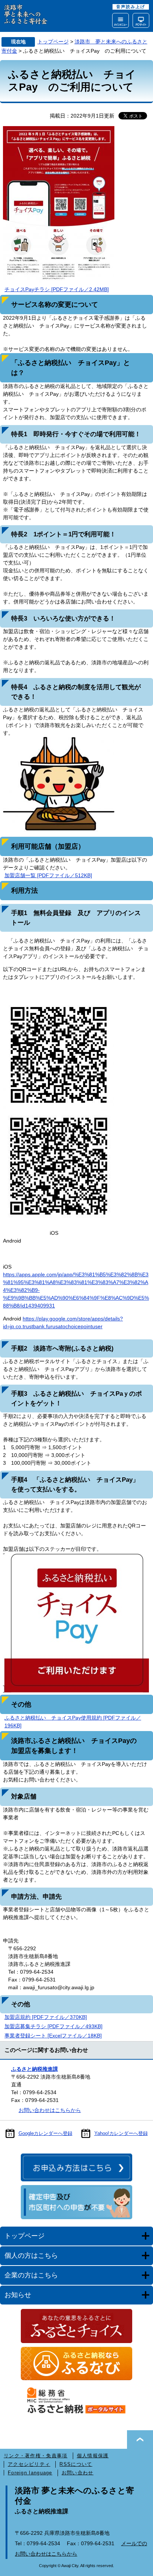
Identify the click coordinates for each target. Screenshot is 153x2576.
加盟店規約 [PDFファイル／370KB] (46, 2017)
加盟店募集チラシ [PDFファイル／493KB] (53, 2026)
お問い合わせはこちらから (50, 2110)
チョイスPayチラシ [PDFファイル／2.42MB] (57, 289)
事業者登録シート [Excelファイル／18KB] (53, 2036)
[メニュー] (121, 20)
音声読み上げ (131, 7)
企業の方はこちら (31, 2275)
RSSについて (76, 2464)
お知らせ (18, 2295)
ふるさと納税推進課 (35, 2069)
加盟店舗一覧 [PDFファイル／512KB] (48, 875)
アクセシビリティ (29, 2464)
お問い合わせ (78, 2473)
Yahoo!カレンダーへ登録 (121, 2133)
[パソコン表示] (141, 20)
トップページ (53, 42)
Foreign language (30, 2473)
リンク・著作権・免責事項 (36, 2456)
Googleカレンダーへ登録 (45, 2133)
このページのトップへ (140, 2440)
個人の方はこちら (31, 2256)
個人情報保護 (93, 2456)
